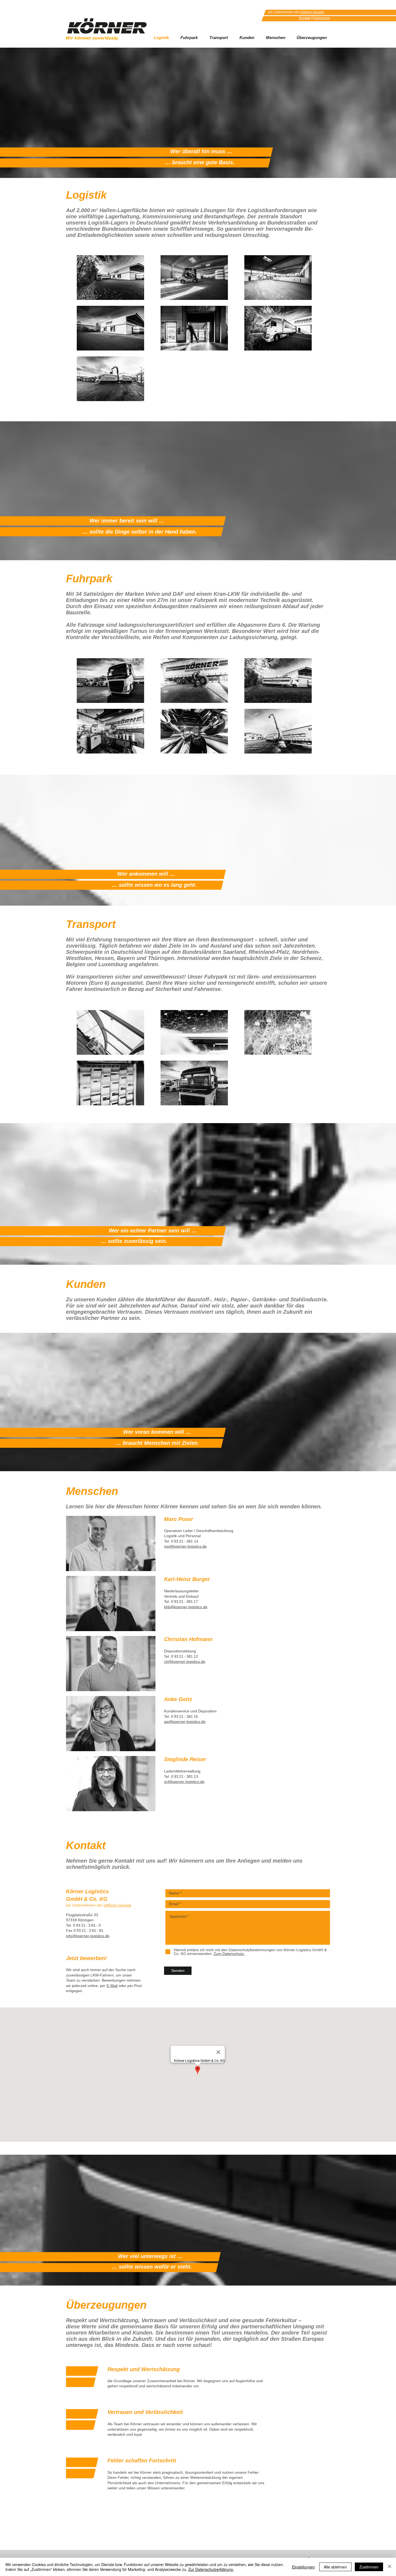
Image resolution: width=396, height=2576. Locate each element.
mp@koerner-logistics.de (185, 1546)
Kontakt (305, 18)
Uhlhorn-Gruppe (312, 12)
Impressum (322, 18)
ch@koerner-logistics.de (185, 1662)
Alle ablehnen (335, 2567)
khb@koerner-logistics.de (186, 1607)
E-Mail (112, 1986)
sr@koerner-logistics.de (184, 1782)
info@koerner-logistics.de (88, 1936)
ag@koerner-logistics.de (185, 1722)
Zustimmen (369, 2567)
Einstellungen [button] (303, 2567)
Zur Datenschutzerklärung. (211, 2569)
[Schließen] (390, 2567)
